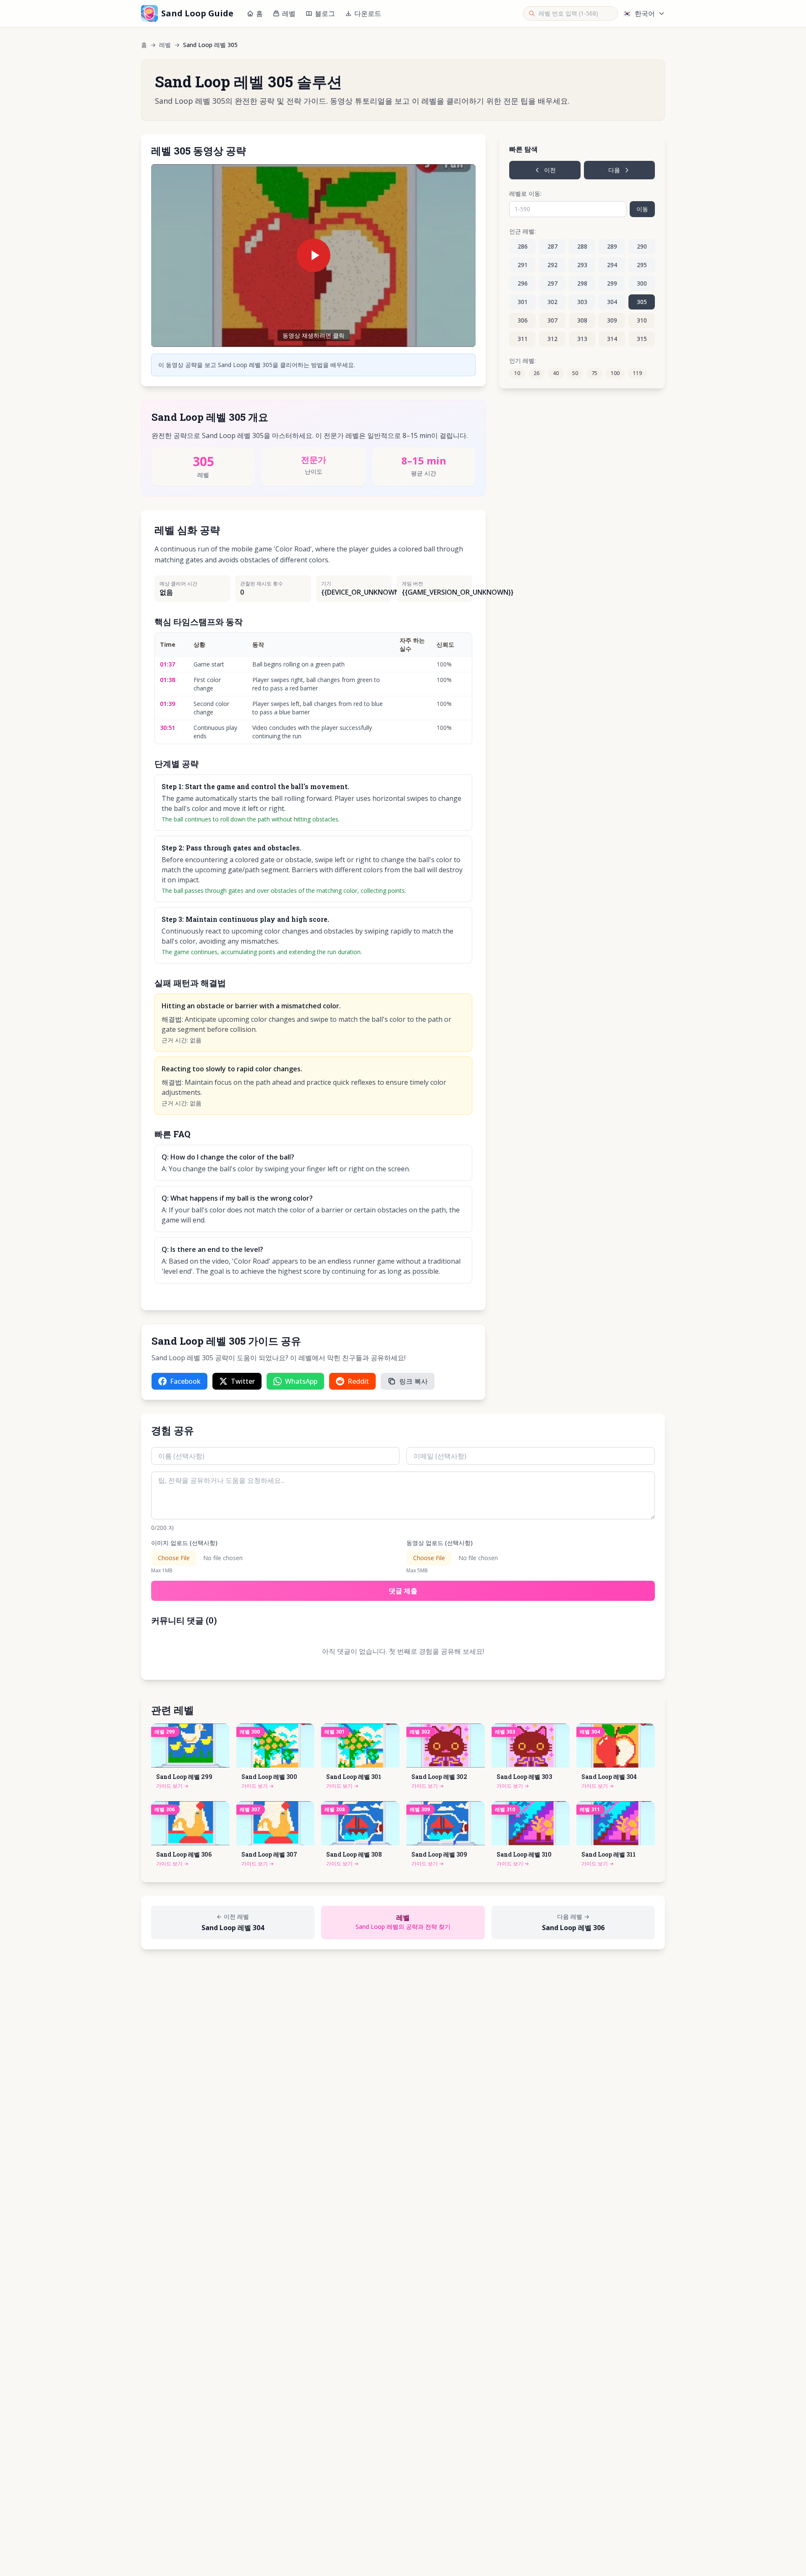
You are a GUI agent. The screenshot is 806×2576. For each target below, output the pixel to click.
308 (582, 320)
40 (556, 373)
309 (612, 320)
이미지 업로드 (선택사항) (184, 1543)
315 (642, 339)
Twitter (243, 1381)
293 (582, 265)
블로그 (325, 13)
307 (552, 320)
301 (523, 302)
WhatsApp (301, 1381)
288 (582, 246)
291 (523, 265)
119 (637, 373)
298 (582, 283)
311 (523, 339)
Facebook (185, 1381)
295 (642, 265)
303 (582, 302)
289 (612, 246)
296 (523, 283)
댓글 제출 (403, 1591)
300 (642, 283)
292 (552, 265)
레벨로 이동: (525, 193)
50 (575, 373)
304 (612, 302)
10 (517, 373)
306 (523, 320)
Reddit (358, 1381)
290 (642, 246)
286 (523, 246)
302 (552, 302)
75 (594, 373)
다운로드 (368, 13)
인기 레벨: (522, 361)
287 (552, 246)
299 (612, 283)
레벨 (289, 13)
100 (615, 373)
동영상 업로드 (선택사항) (440, 1543)
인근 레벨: (522, 231)
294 (612, 265)
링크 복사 (413, 1381)
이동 (642, 209)
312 (552, 339)
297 (552, 283)
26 (536, 373)
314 (612, 339)
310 (642, 320)
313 (582, 339)
